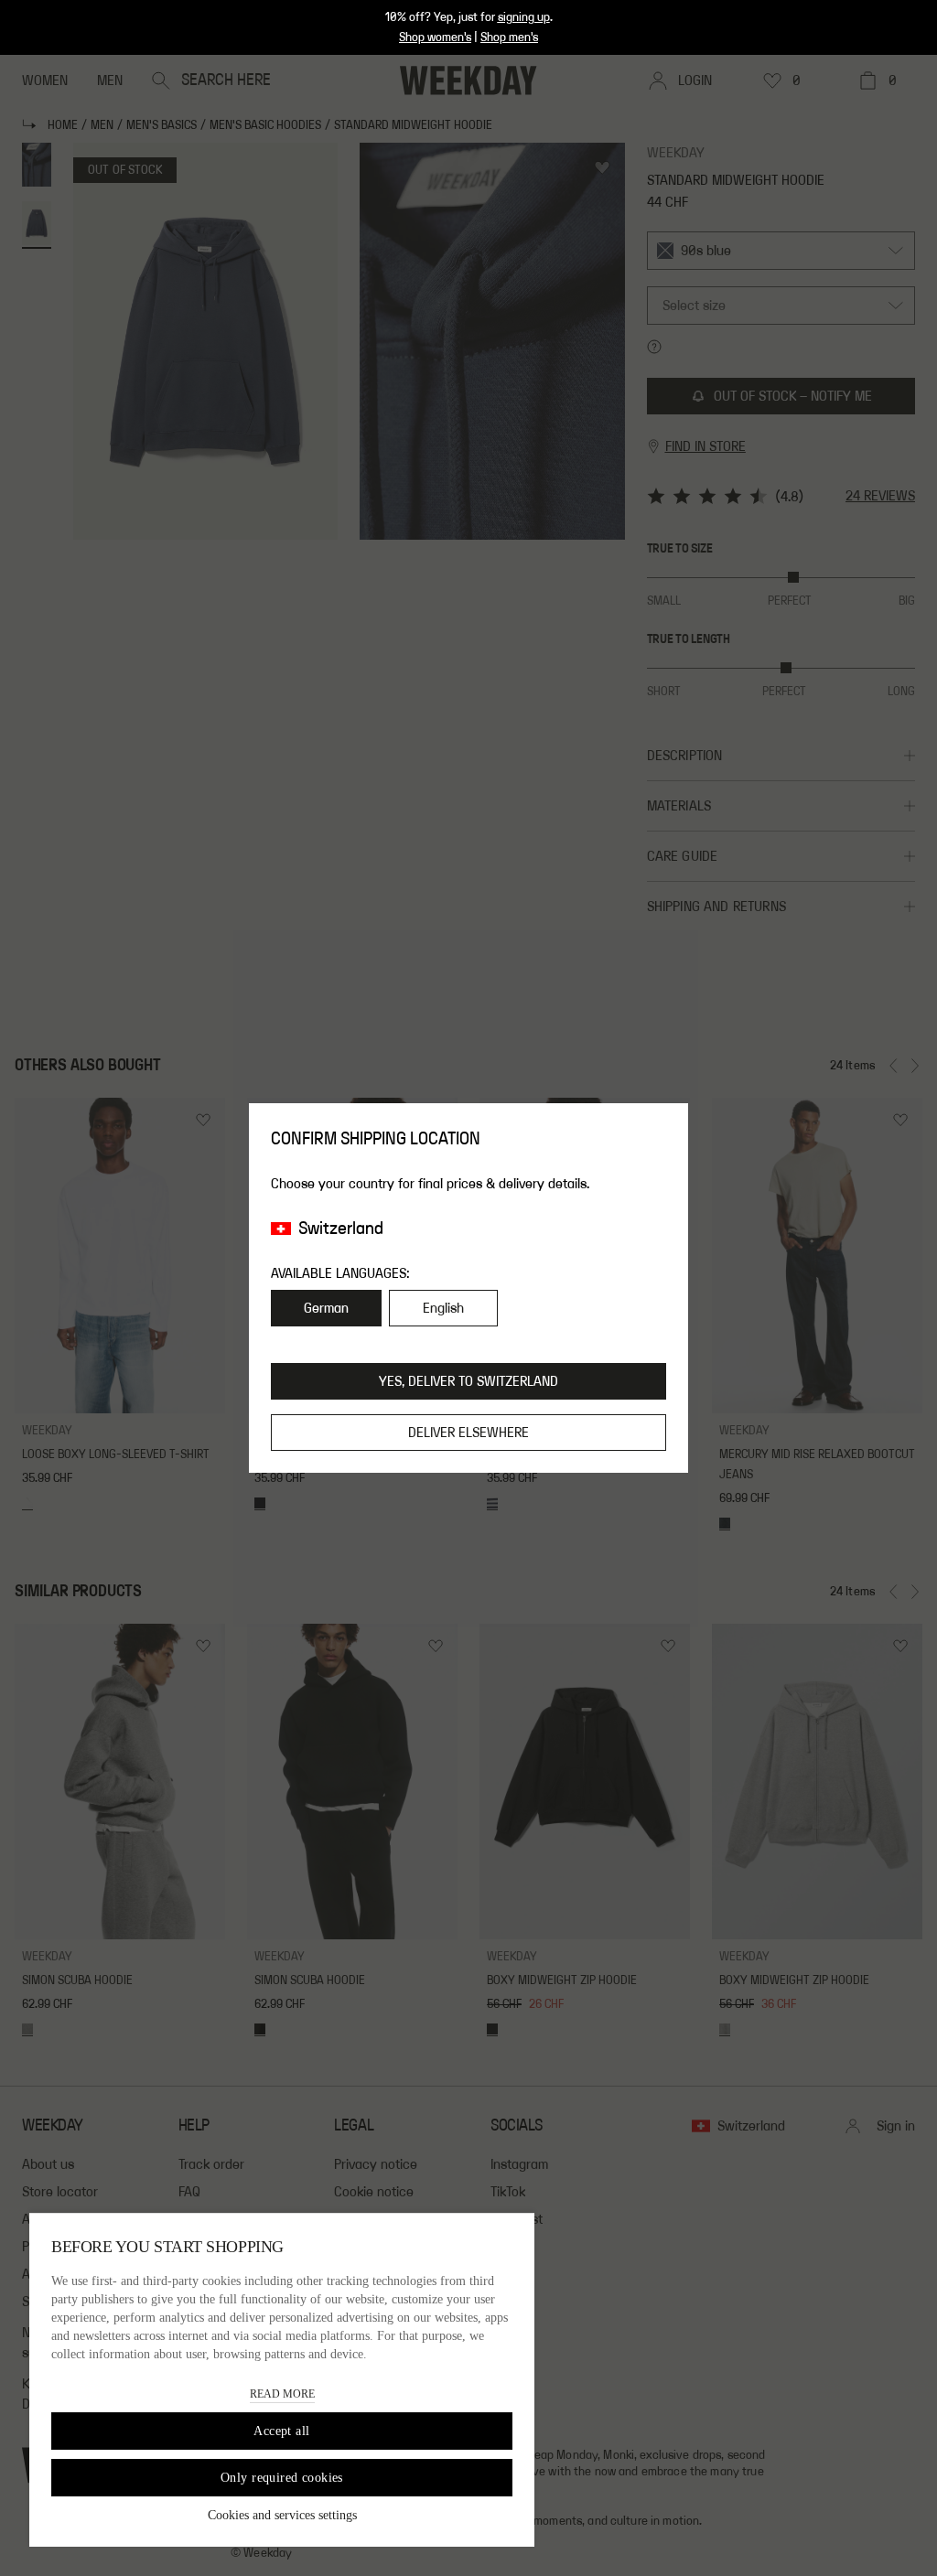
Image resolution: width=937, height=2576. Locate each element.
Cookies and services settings (282, 2515)
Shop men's (509, 38)
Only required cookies (282, 2478)
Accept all (281, 2431)
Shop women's (435, 38)
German (326, 1308)
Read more (282, 2394)
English (443, 1308)
